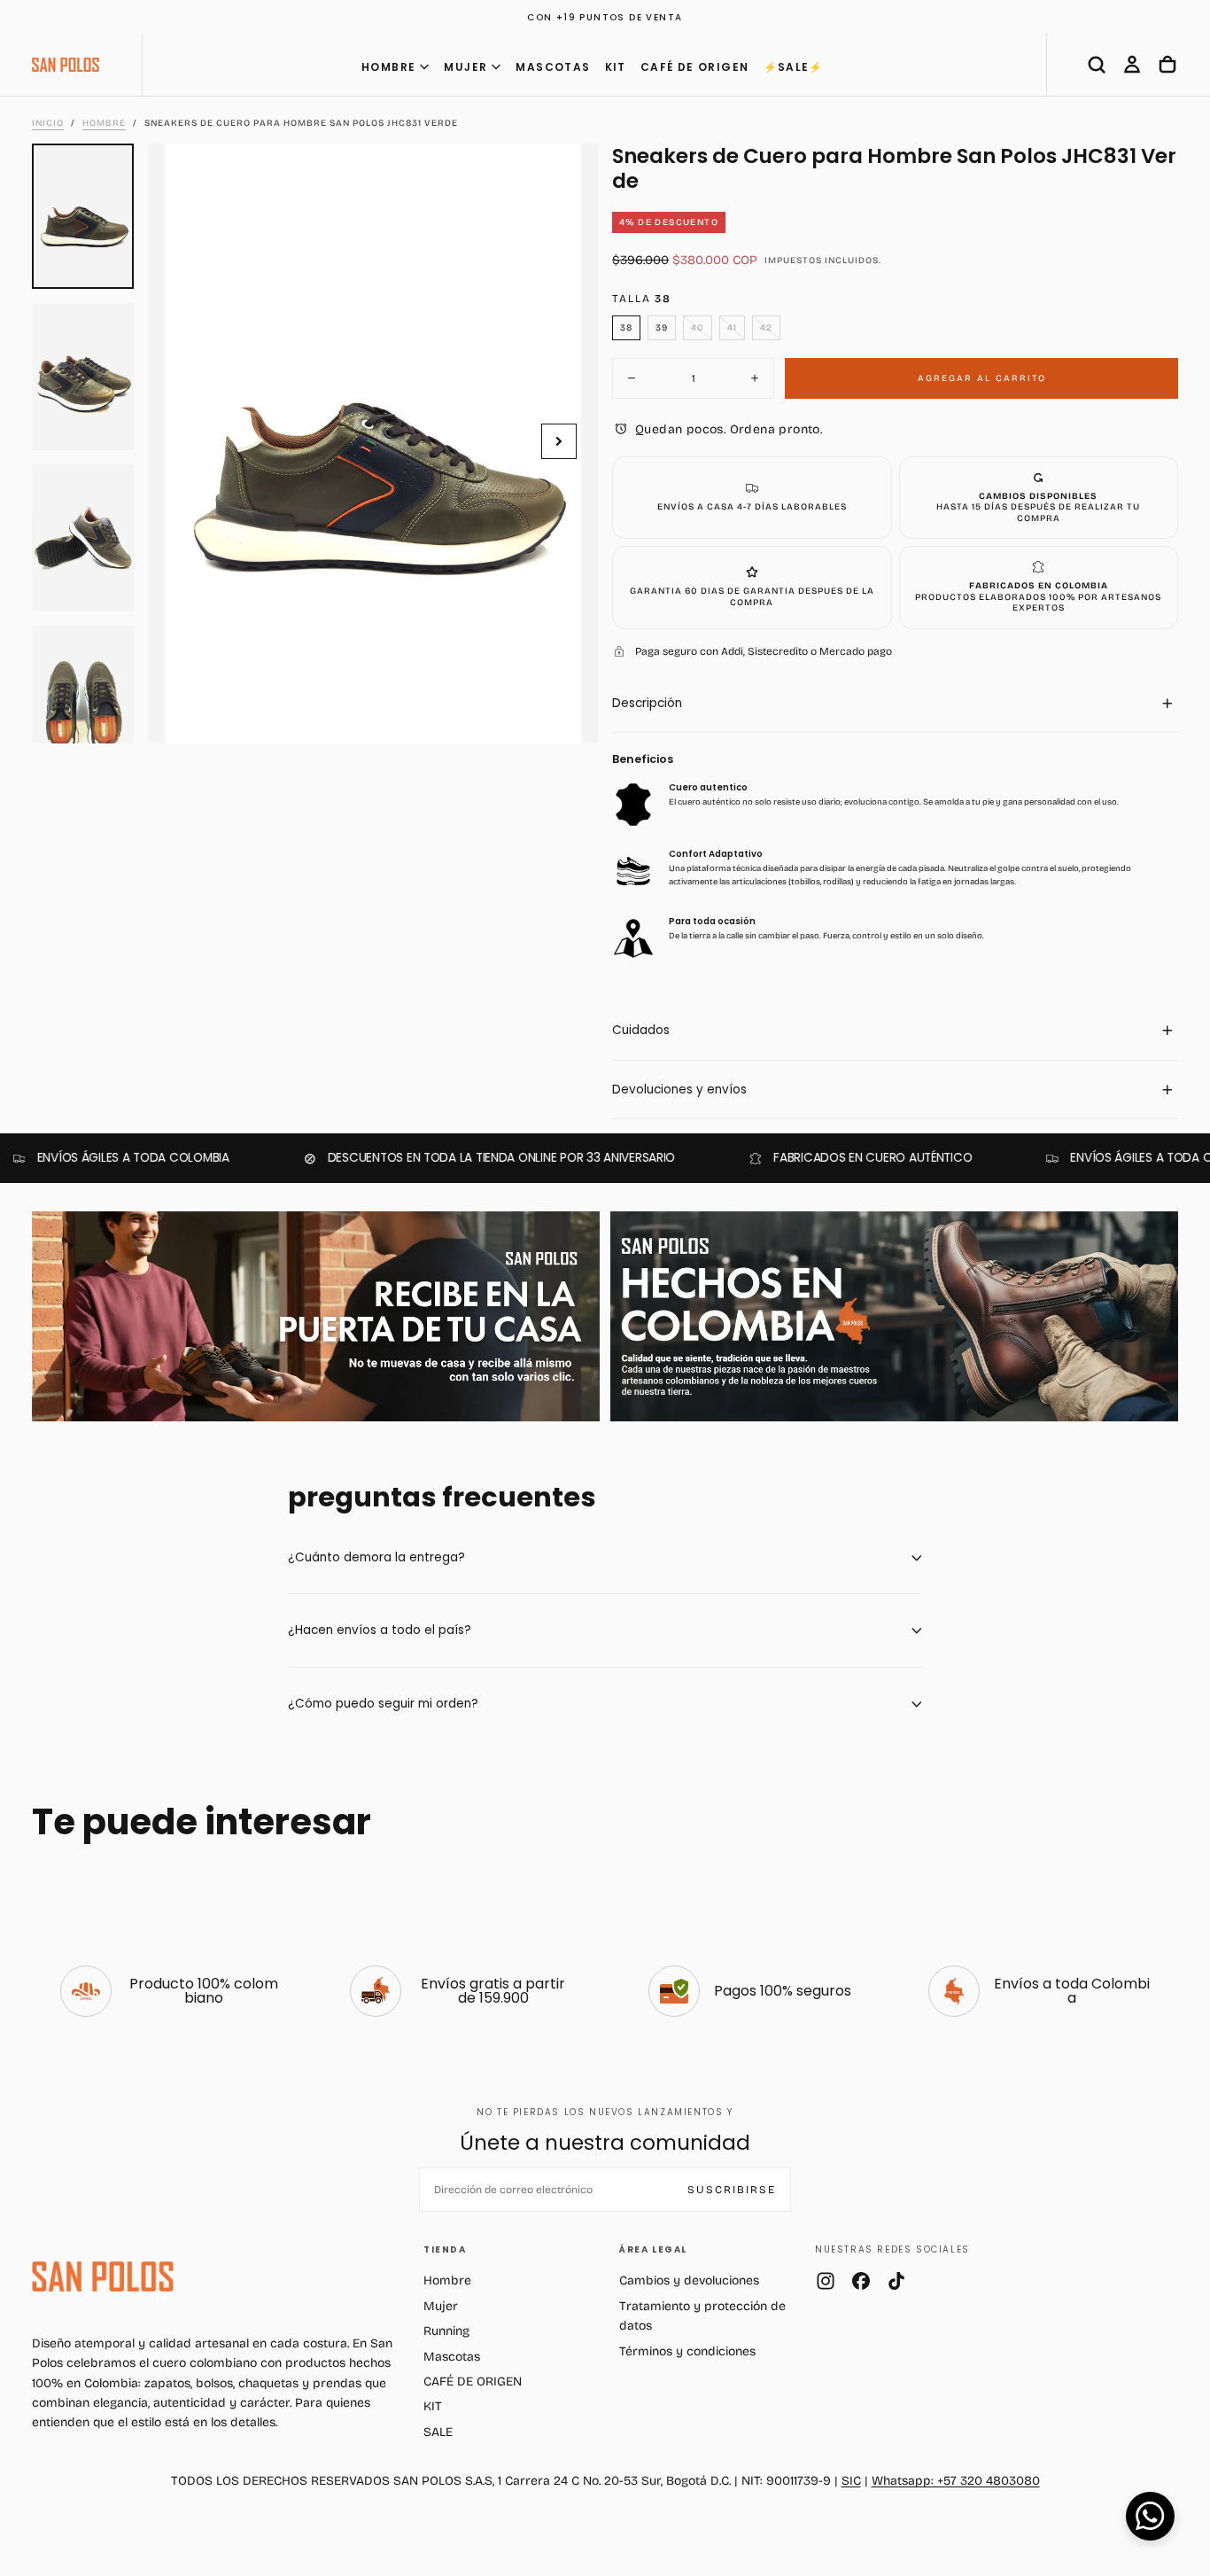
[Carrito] (1167, 65)
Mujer (441, 2306)
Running (446, 2331)
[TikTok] (896, 2281)
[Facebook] (861, 2281)
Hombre (447, 2280)
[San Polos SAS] (103, 2276)
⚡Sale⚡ (794, 67)
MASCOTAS (553, 67)
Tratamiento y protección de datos (702, 2316)
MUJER (465, 67)
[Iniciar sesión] (1132, 65)
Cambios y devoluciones (689, 2280)
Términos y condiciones (687, 2351)
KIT (616, 67)
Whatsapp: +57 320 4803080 (956, 2481)
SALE (438, 2432)
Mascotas (452, 2357)
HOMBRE (388, 67)
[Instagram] (826, 2281)
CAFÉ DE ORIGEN (695, 67)
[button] (1097, 65)
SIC (851, 2481)
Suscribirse (732, 2190)
